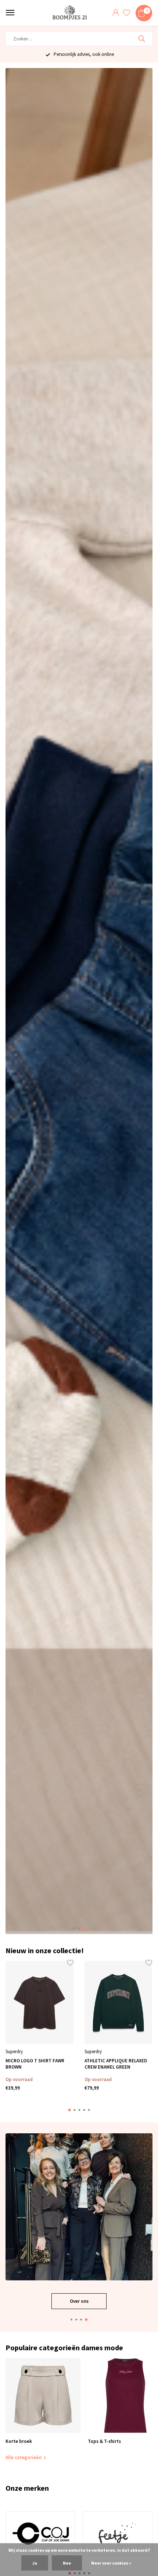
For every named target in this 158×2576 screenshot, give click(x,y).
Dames (79, 2301)
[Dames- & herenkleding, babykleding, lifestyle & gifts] (71, 13)
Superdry (14, 2051)
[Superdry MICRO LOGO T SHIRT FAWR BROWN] (39, 2003)
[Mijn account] (116, 13)
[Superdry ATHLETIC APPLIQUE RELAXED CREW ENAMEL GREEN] (118, 2003)
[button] (74, 1928)
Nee (67, 2563)
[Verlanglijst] (127, 13)
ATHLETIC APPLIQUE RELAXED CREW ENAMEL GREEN (116, 2064)
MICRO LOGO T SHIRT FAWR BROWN (35, 2064)
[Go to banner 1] (79, 2221)
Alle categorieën (24, 2457)
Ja (35, 2563)
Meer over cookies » (111, 2563)
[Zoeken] (142, 39)
